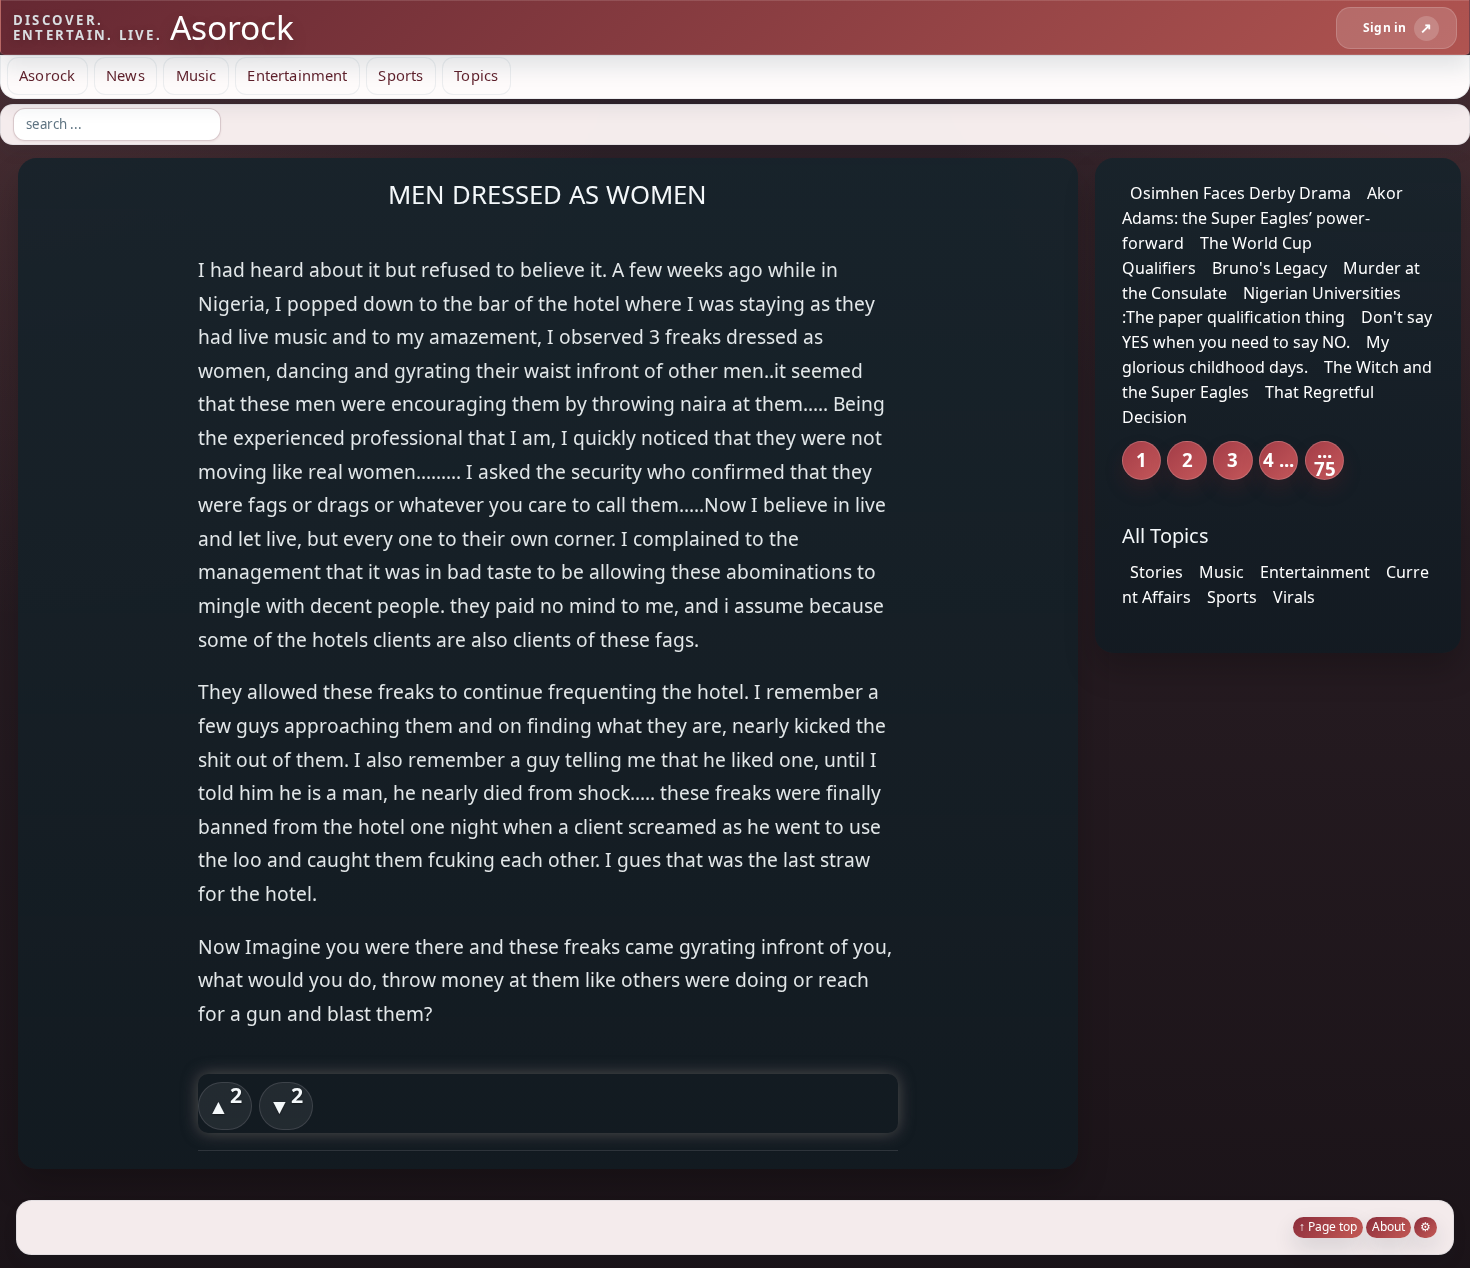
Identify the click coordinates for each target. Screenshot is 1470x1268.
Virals (1294, 597)
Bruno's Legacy (1269, 268)
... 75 (1325, 460)
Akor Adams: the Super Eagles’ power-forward (1262, 218)
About (1388, 1226)
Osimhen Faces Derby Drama (1240, 193)
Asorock (47, 75)
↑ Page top (1328, 1226)
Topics (476, 75)
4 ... (1278, 459)
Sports (400, 75)
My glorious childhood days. (1255, 354)
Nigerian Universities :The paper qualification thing (1261, 304)
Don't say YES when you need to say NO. (1277, 329)
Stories (1156, 572)
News (125, 75)
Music (196, 75)
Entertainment (297, 75)
